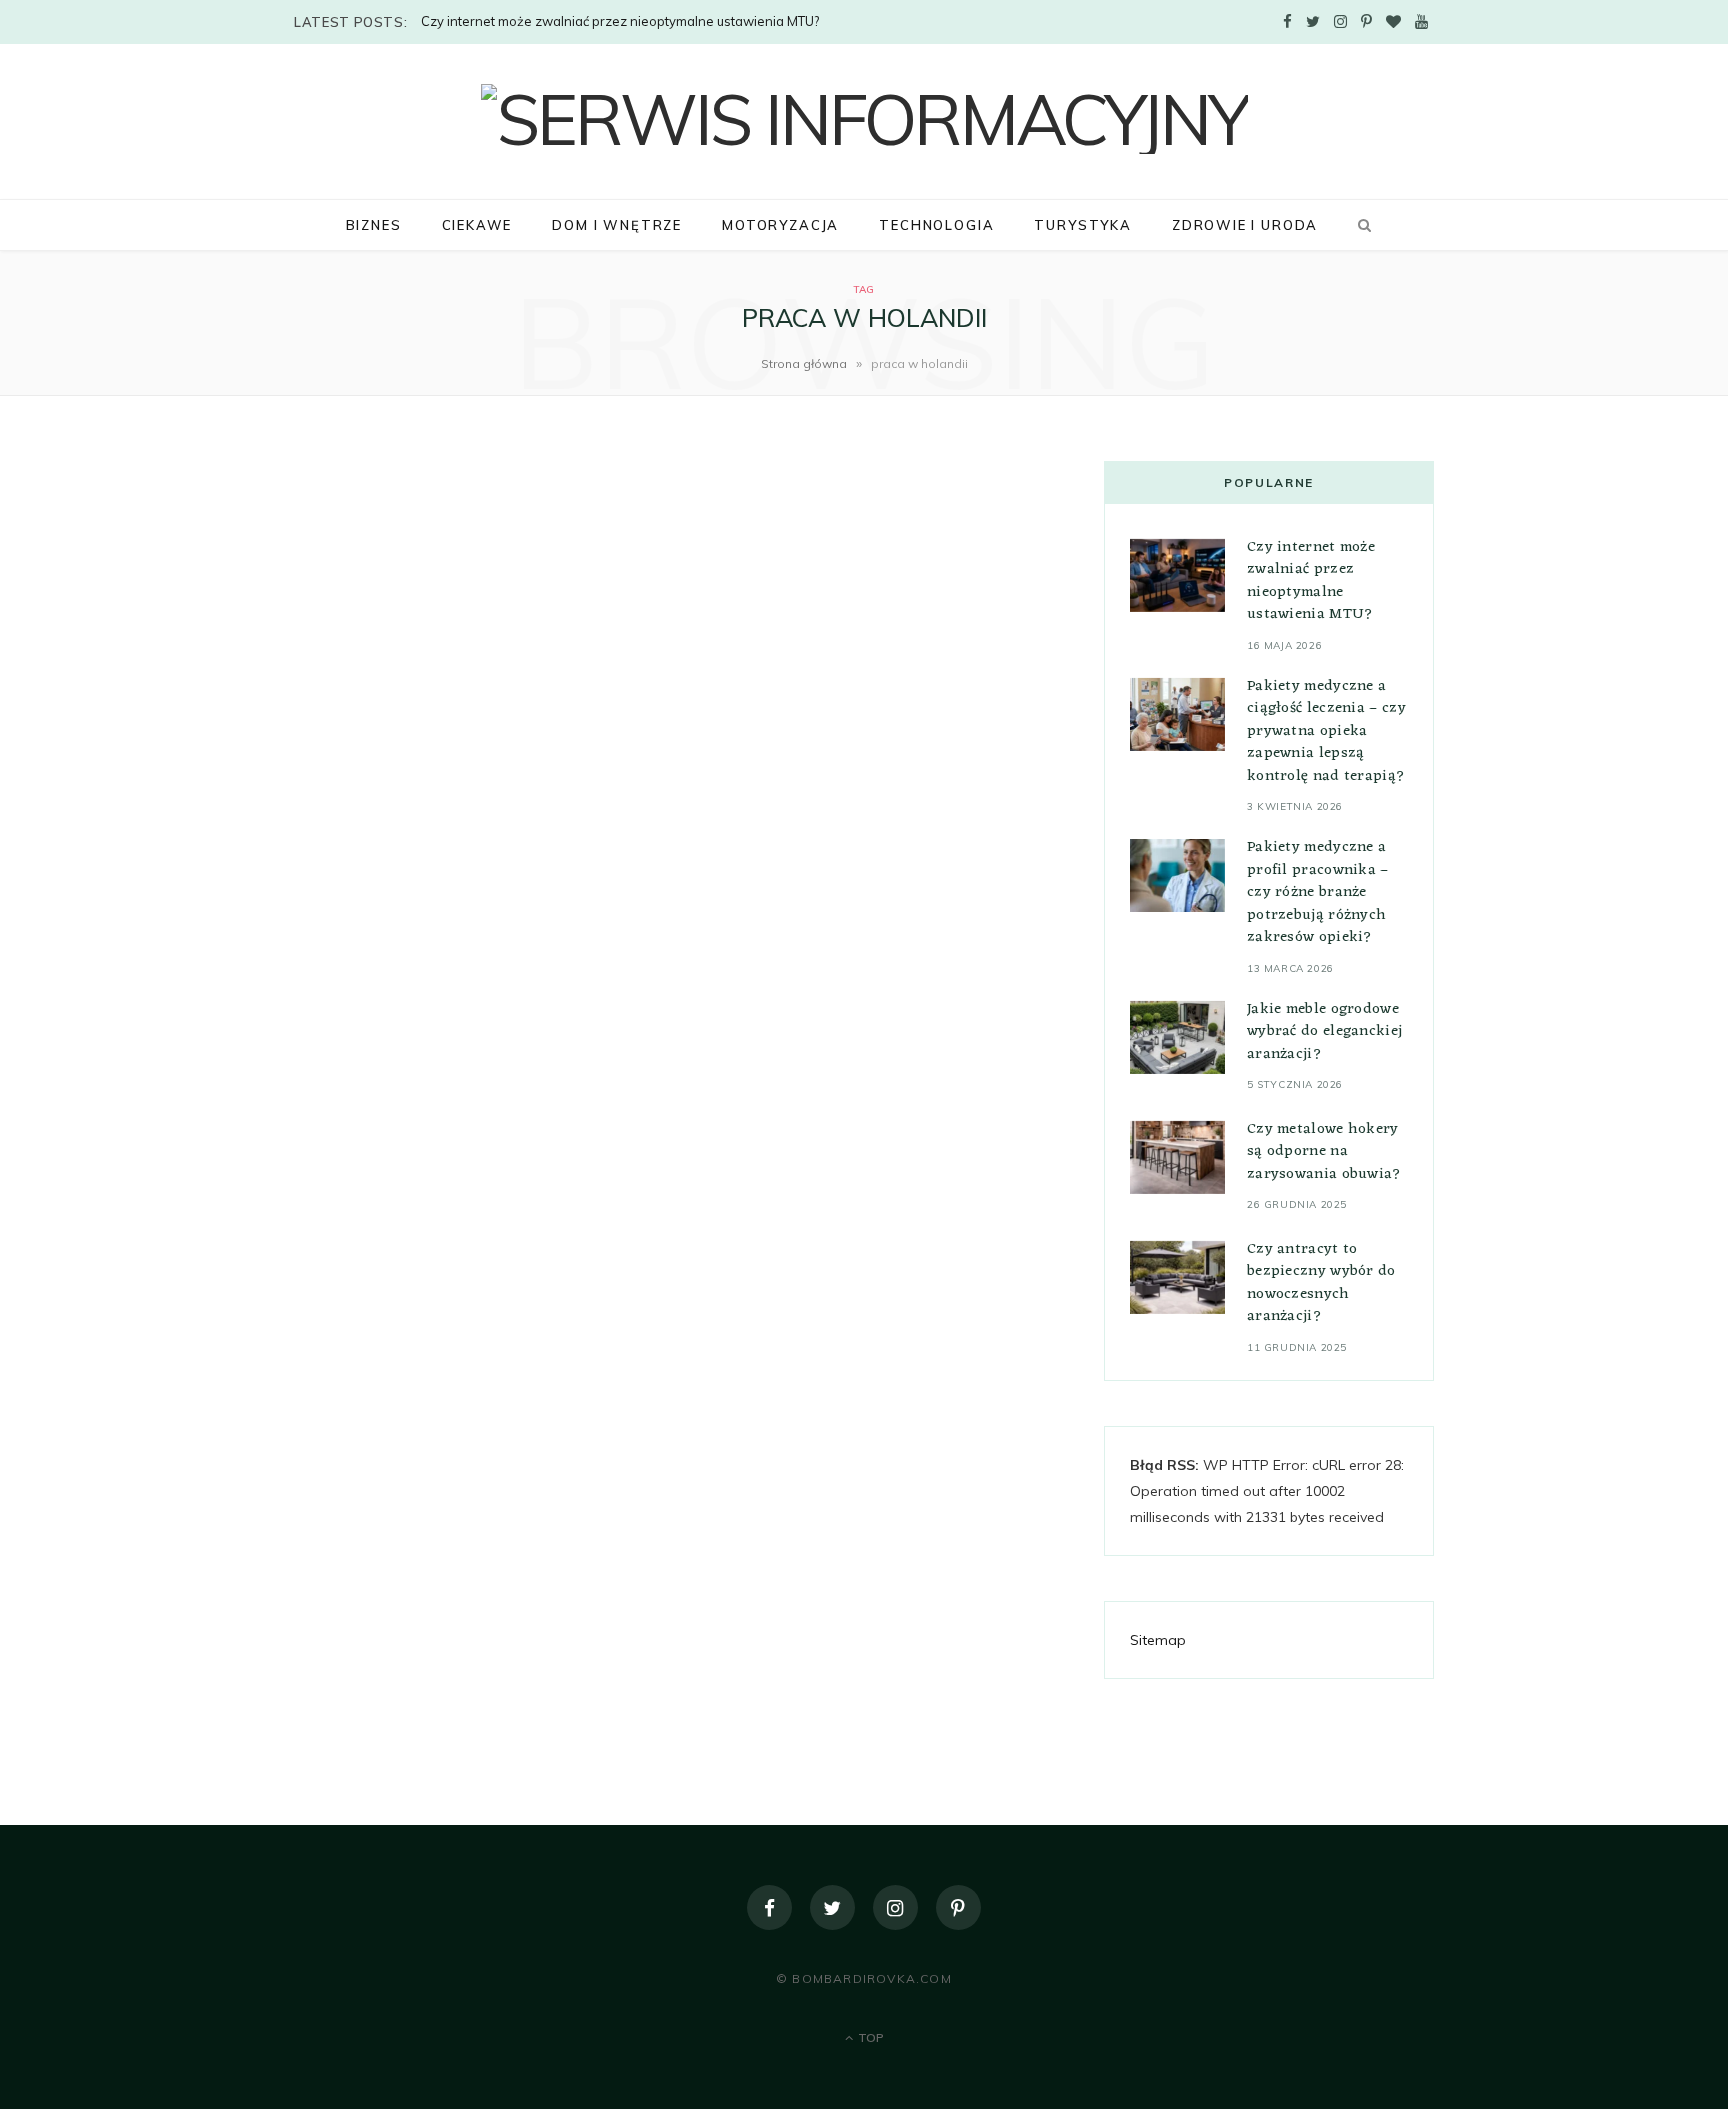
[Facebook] (769, 1907)
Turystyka (1082, 225)
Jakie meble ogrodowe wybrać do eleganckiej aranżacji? (1324, 1032)
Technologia (936, 225)
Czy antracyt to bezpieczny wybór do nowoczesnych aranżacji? (1321, 1283)
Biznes (374, 225)
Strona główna (804, 363)
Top (869, 2037)
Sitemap (1158, 1640)
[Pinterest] (958, 1907)
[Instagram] (895, 1907)
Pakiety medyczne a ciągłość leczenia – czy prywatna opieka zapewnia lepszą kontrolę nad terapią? (1326, 731)
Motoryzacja (780, 225)
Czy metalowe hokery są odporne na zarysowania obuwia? (1324, 1152)
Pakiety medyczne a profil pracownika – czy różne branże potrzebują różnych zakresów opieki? (1318, 892)
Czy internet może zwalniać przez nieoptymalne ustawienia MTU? (620, 21)
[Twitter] (832, 1907)
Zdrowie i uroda (1245, 225)
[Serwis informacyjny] (864, 119)
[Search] (1361, 225)
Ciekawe (477, 225)
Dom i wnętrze (617, 225)
